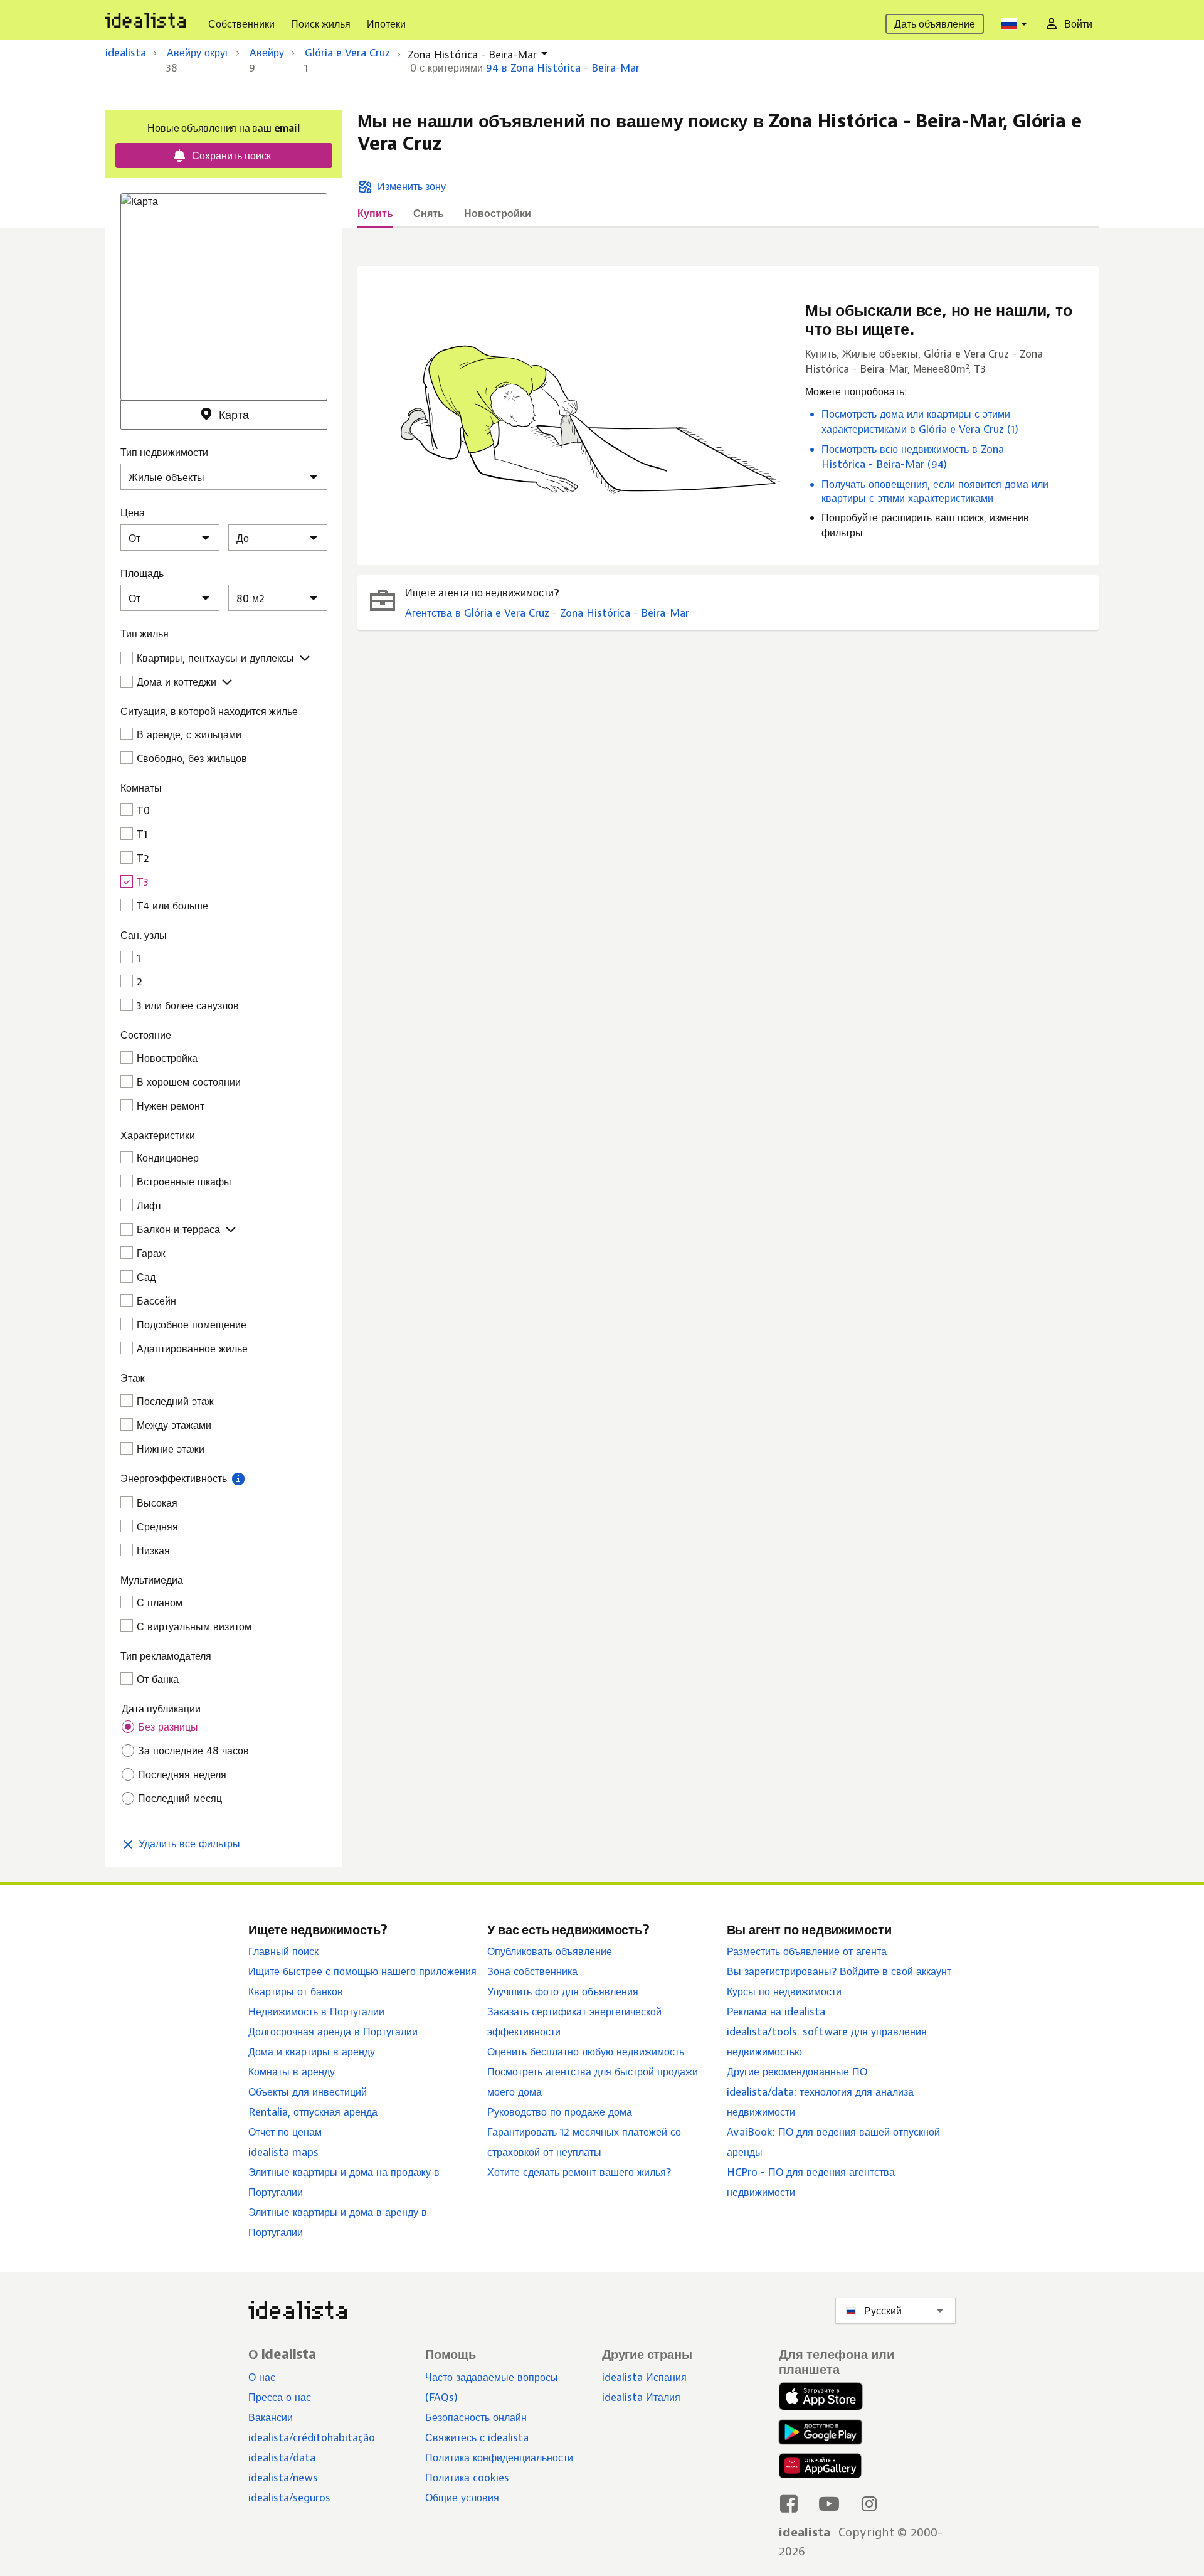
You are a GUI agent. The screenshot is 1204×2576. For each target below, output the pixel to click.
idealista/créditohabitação (312, 2437)
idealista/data (282, 2457)
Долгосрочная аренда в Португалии (333, 2032)
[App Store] (821, 2398)
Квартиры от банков (296, 1991)
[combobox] (1016, 24)
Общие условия (462, 2498)
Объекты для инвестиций (308, 2092)
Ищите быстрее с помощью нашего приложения (362, 1971)
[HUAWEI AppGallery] (820, 2468)
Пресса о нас (280, 2397)
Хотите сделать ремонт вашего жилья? (579, 2172)
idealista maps (283, 2152)
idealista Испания (644, 2377)
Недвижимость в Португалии (316, 2012)
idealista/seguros (289, 2498)
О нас (262, 2377)
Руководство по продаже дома (560, 2112)
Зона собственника (532, 1971)
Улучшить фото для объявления (563, 1991)
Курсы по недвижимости (784, 1991)
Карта (234, 415)
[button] (238, 1478)
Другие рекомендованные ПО (797, 2072)
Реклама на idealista (776, 2012)
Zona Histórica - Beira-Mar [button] (472, 55)
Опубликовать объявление (550, 1951)
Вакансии (271, 2417)
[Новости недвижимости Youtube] (829, 2503)
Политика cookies (467, 2478)
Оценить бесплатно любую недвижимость (586, 2052)
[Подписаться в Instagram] (869, 2503)
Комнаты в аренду (292, 2072)
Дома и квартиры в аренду (312, 2052)
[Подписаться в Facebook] (789, 2503)
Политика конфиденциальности (499, 2457)
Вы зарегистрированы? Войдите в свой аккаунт (839, 1971)
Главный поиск (283, 1951)
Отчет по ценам (285, 2132)
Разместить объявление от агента (807, 1951)
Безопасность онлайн (476, 2417)
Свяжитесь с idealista (477, 2437)
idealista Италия (641, 2397)
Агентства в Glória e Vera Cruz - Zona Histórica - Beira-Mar (547, 613)
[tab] (375, 217)
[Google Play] (818, 2432)
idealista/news (283, 2478)
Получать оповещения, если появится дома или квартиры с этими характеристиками (935, 491)
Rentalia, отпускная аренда (313, 2112)
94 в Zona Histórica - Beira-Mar (563, 68)
